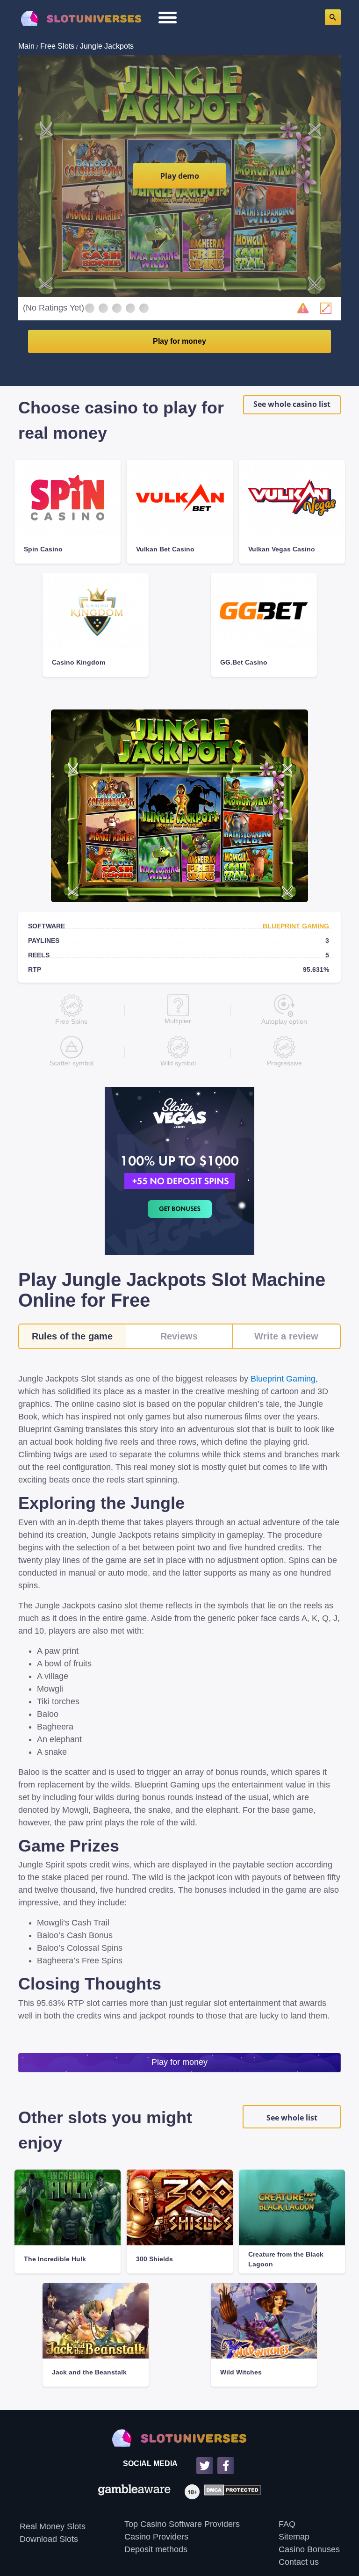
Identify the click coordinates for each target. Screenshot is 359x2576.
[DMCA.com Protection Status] (230, 2492)
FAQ (287, 2524)
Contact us (299, 2562)
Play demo (180, 176)
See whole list (292, 2118)
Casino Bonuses (309, 2549)
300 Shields (154, 2259)
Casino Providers (156, 2537)
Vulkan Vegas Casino (282, 549)
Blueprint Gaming (296, 926)
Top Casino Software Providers (182, 2524)
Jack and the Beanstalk (89, 2372)
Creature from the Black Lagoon (286, 2259)
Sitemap (294, 2537)
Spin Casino (43, 549)
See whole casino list (292, 404)
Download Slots (49, 2539)
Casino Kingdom (79, 662)
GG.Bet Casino (244, 662)
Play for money (179, 341)
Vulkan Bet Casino (165, 549)
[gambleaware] (134, 2492)
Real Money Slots (53, 2526)
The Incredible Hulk (55, 2259)
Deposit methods (156, 2549)
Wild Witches (241, 2372)
